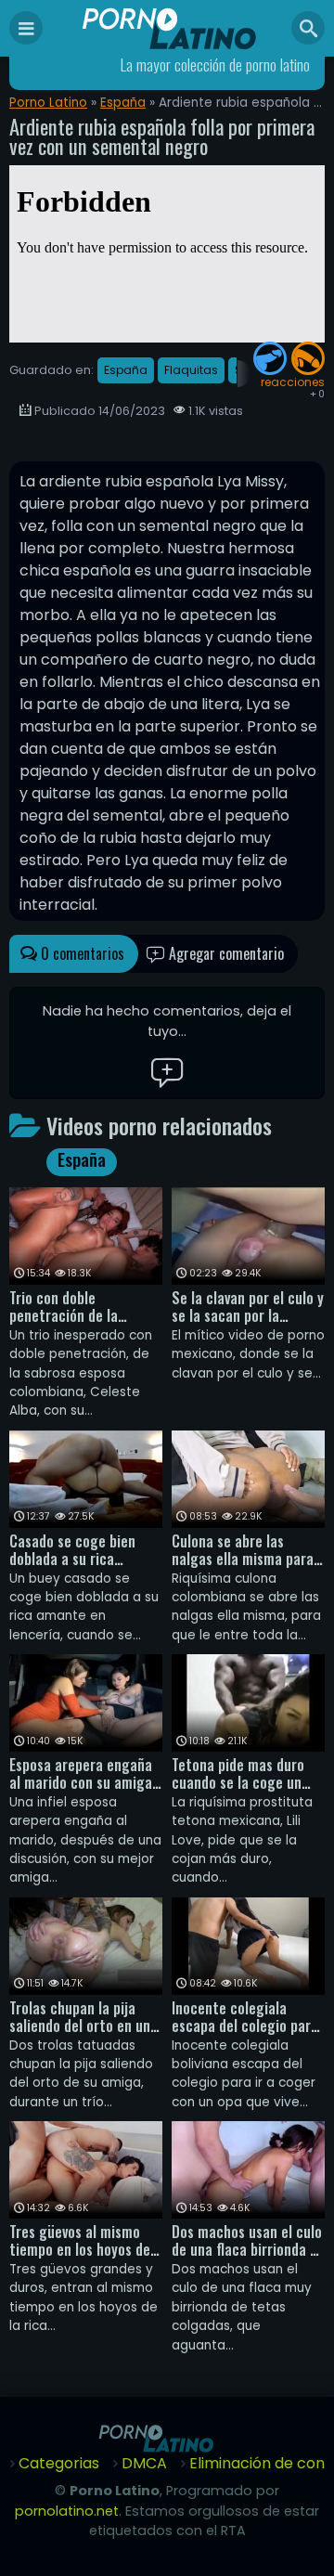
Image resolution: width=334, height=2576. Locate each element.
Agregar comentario (225, 953)
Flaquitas (191, 370)
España (123, 103)
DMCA (144, 2463)
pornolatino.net (67, 2511)
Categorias (59, 2463)
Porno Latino (48, 103)
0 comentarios (81, 953)
